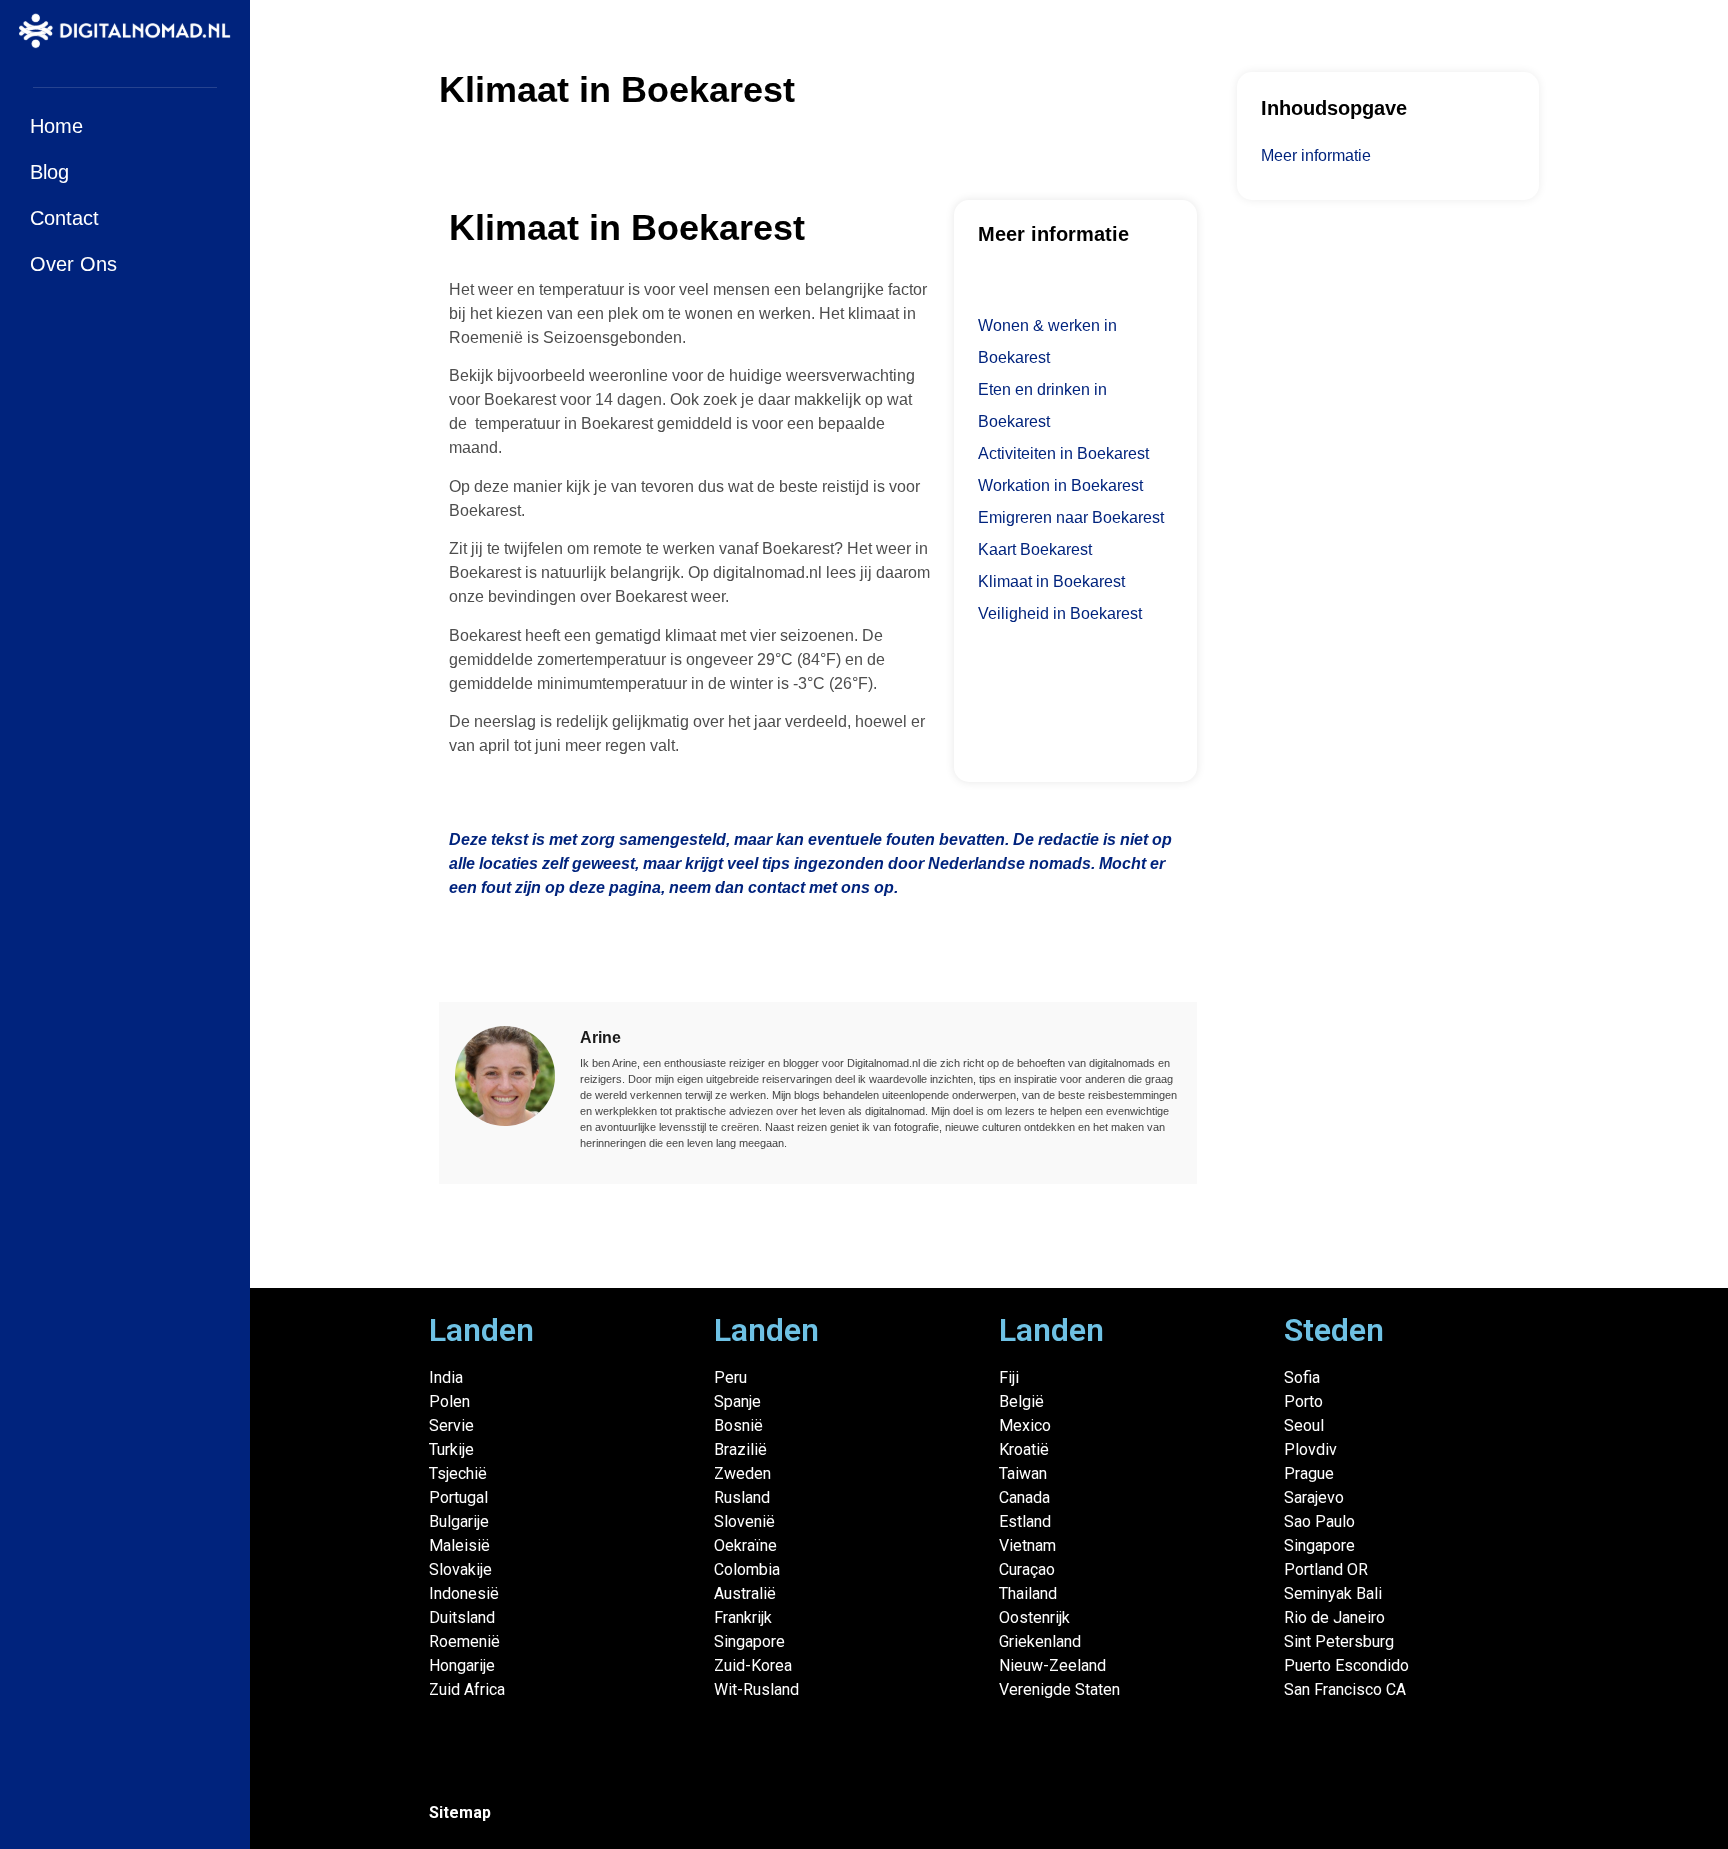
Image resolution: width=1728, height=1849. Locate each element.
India (446, 1377)
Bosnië (738, 1425)
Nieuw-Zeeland (1052, 1665)
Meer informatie (1316, 155)
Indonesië (464, 1593)
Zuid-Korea (753, 1665)
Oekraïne (745, 1545)
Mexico (1025, 1425)
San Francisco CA (1345, 1689)
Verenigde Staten (1059, 1689)
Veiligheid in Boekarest (1060, 613)
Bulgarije (459, 1521)
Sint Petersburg (1339, 1641)
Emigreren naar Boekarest (1071, 517)
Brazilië (740, 1449)
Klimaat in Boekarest (1051, 581)
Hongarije (462, 1665)
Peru (730, 1377)
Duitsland (462, 1617)
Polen (449, 1401)
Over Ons (73, 264)
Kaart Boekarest (1035, 549)
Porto (1303, 1401)
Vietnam (1027, 1545)
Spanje (737, 1401)
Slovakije (460, 1569)
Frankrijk (743, 1617)
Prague (1309, 1473)
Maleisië (459, 1545)
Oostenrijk (1034, 1617)
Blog (49, 172)
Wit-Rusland (756, 1689)
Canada (1024, 1497)
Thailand (1028, 1593)
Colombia (747, 1569)
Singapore (749, 1641)
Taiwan (1023, 1473)
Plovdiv (1310, 1449)
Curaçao (1027, 1569)
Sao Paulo (1319, 1521)
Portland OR (1326, 1569)
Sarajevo (1314, 1497)
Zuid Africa (467, 1689)
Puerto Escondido (1346, 1665)
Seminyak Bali (1333, 1593)
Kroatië (1024, 1449)
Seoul (1304, 1425)
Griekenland (1040, 1641)
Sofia (1302, 1377)
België (1021, 1401)
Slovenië (744, 1521)
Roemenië (464, 1641)
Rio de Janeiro (1334, 1617)
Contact (64, 218)
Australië (745, 1593)
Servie (451, 1425)
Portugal (458, 1497)
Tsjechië (458, 1473)
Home (56, 126)
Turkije (451, 1449)
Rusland (742, 1497)
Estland (1025, 1521)
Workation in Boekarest (1060, 485)
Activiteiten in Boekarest (1063, 453)
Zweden (742, 1473)
